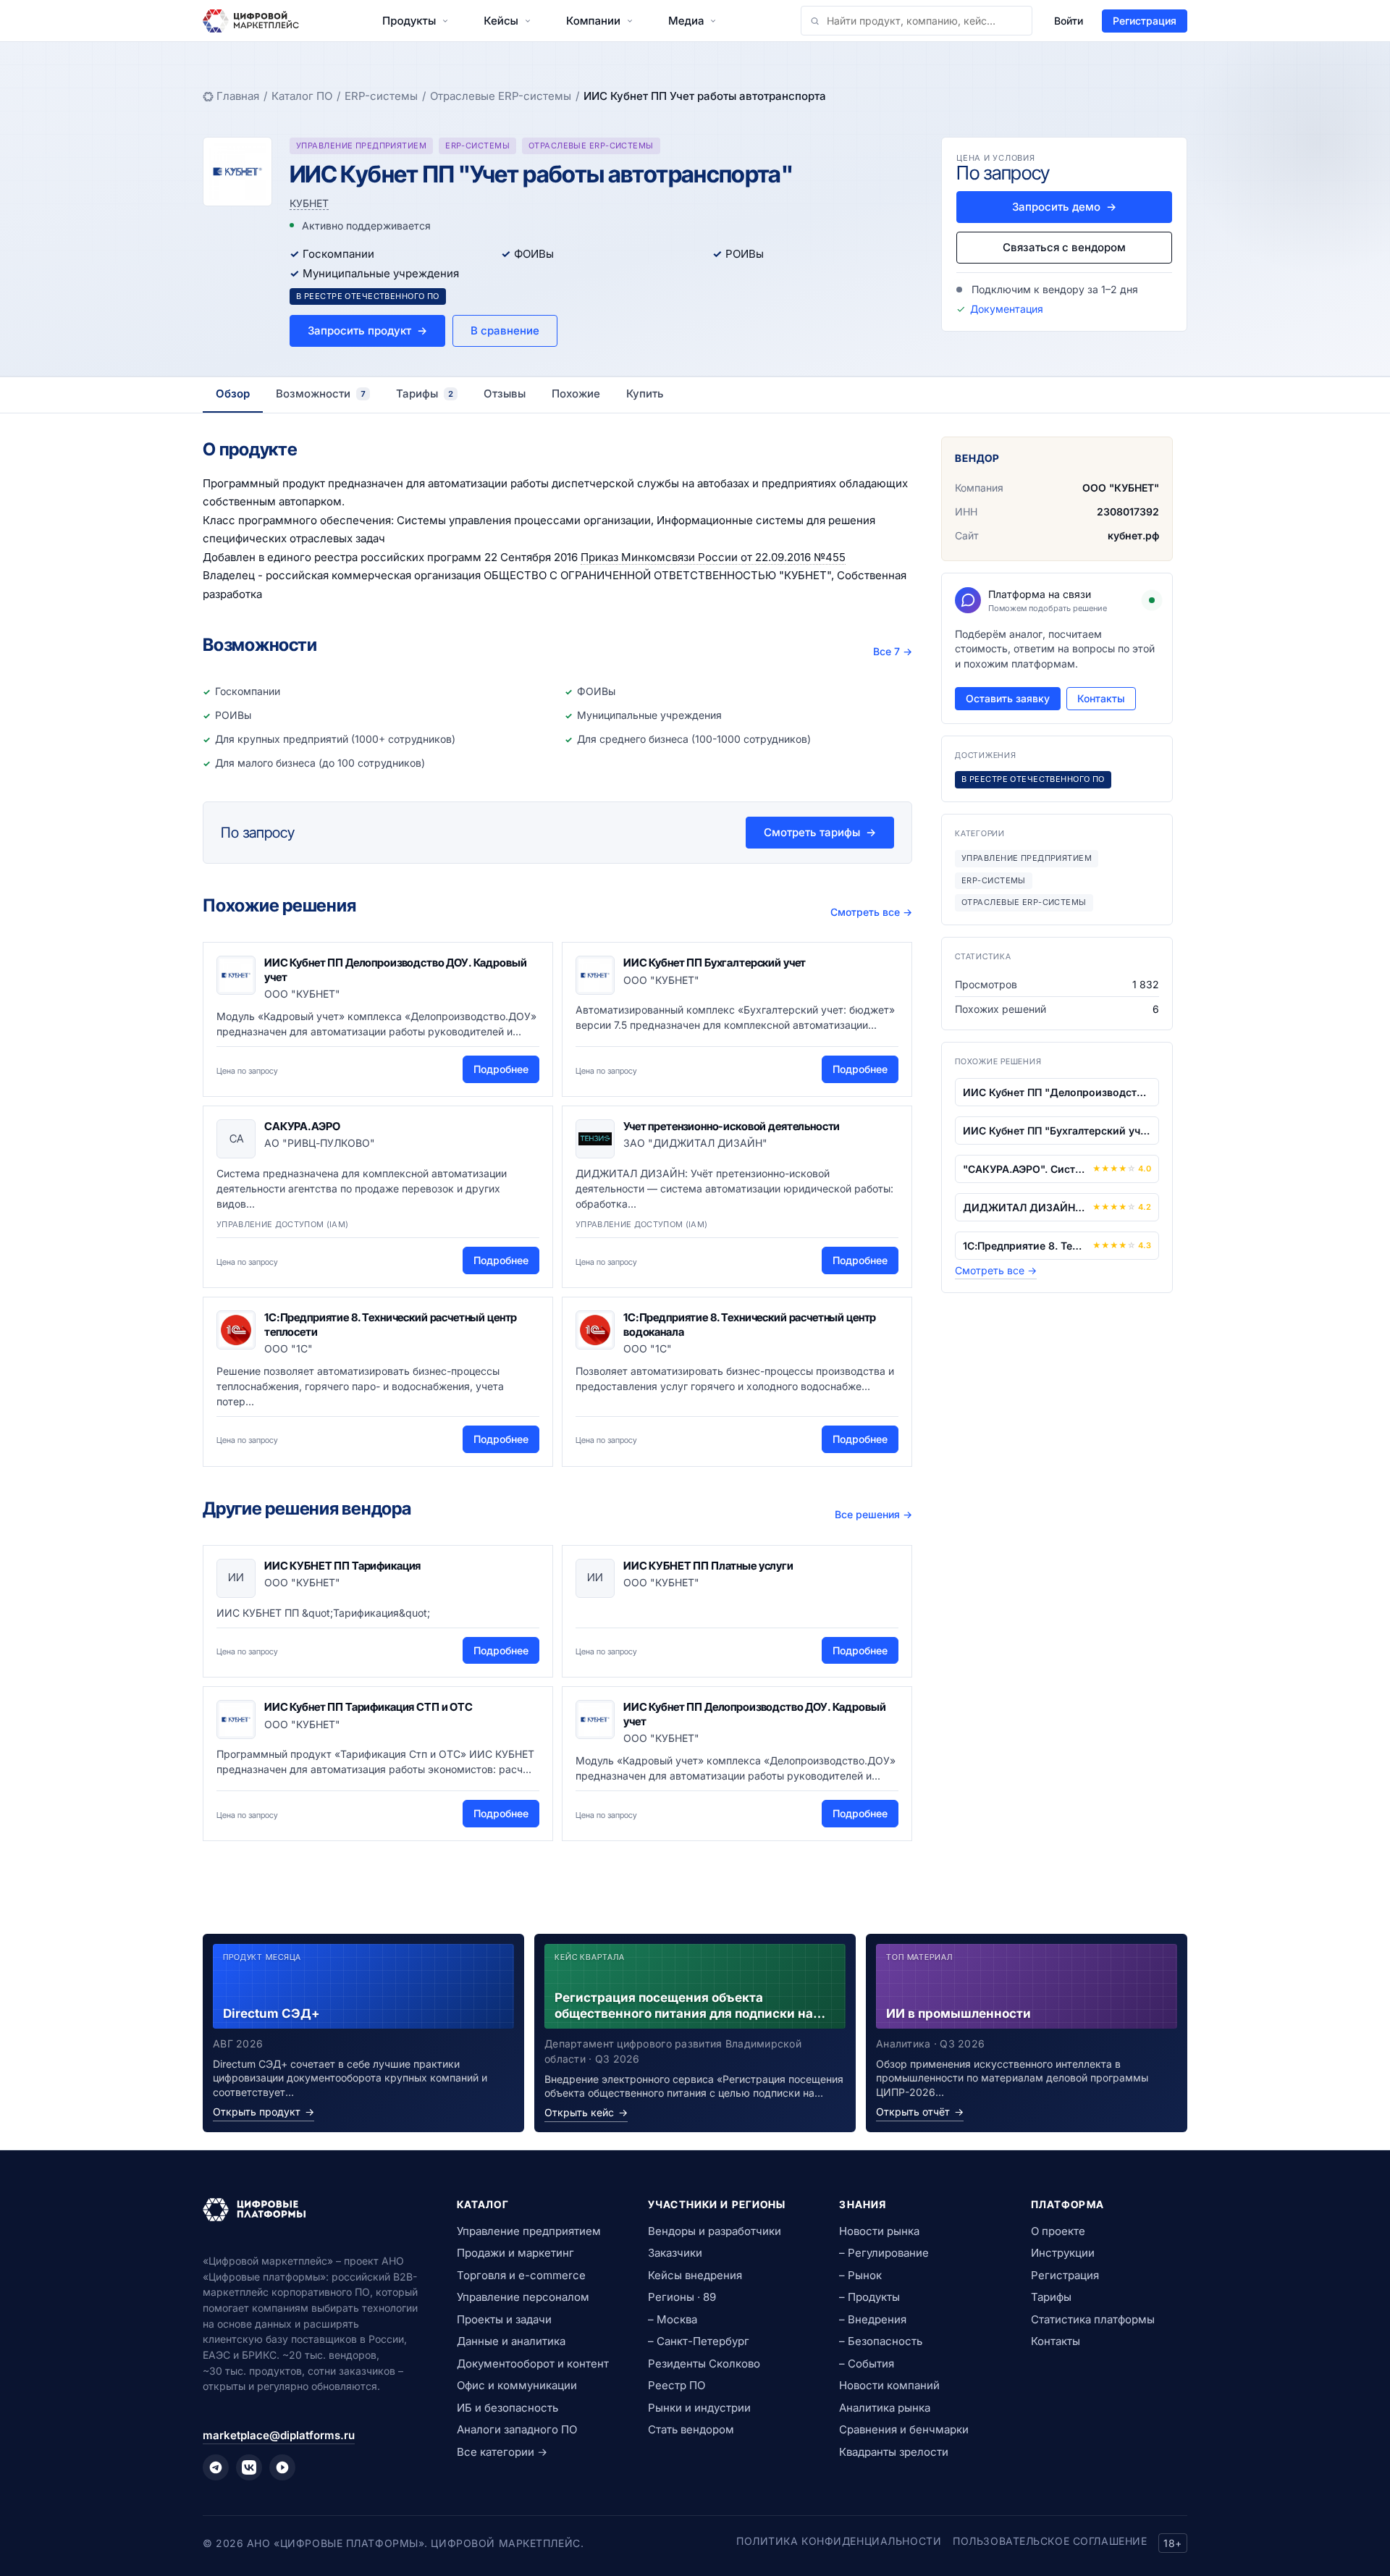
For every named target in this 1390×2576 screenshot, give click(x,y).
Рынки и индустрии (699, 2408)
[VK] (249, 2467)
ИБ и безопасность (507, 2408)
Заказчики (675, 2253)
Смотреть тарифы (820, 832)
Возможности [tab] (321, 393)
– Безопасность (881, 2341)
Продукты (409, 21)
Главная (238, 96)
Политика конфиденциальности (839, 2541)
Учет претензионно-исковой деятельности (732, 1126)
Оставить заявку (1008, 698)
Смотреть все (871, 912)
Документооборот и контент (533, 2364)
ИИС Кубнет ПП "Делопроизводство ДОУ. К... (1057, 1092)
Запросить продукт (367, 331)
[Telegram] (216, 2467)
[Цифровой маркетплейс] (312, 2210)
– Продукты (869, 2297)
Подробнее (501, 1069)
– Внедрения (873, 2319)
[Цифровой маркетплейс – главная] (251, 21)
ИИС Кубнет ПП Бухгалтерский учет (715, 963)
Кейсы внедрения (695, 2275)
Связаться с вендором (1064, 247)
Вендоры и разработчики (715, 2231)
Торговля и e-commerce (521, 2275)
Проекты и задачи (504, 2319)
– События (867, 2364)
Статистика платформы (1093, 2319)
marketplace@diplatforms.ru (279, 2435)
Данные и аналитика (511, 2341)
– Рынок (860, 2275)
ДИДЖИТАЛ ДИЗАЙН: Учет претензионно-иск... (1025, 1207)
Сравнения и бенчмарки (904, 2429)
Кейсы (501, 21)
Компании (593, 21)
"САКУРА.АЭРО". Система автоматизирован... (1025, 1169)
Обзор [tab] (233, 393)
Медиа (686, 21)
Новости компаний (889, 2385)
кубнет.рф (1133, 535)
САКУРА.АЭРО (302, 1126)
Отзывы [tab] (505, 393)
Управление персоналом (523, 2297)
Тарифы (1051, 2297)
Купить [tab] (645, 393)
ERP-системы (381, 96)
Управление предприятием (529, 2231)
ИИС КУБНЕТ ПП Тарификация (342, 1566)
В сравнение (505, 331)
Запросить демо (1064, 207)
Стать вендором (691, 2429)
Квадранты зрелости (894, 2452)
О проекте (1058, 2231)
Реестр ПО (677, 2385)
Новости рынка (879, 2231)
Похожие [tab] (576, 393)
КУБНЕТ (309, 203)
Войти (1069, 21)
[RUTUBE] (282, 2467)
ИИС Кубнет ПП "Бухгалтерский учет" (1057, 1131)
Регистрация (1145, 21)
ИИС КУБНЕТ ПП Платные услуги (708, 1566)
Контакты (1101, 698)
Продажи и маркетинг (515, 2253)
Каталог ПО (302, 96)
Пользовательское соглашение (1050, 2541)
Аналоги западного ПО (517, 2429)
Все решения (873, 1514)
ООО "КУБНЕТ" (1121, 488)
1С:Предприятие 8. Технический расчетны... (1025, 1246)
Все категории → (502, 2452)
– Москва (673, 2319)
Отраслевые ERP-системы (501, 96)
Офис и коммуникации (517, 2385)
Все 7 (893, 651)
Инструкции (1063, 2253)
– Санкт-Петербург (699, 2341)
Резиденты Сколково (704, 2364)
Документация (1007, 309)
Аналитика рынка (885, 2408)
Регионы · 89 (682, 2297)
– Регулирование (884, 2253)
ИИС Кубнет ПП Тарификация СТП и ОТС (368, 1707)
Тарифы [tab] (425, 393)
